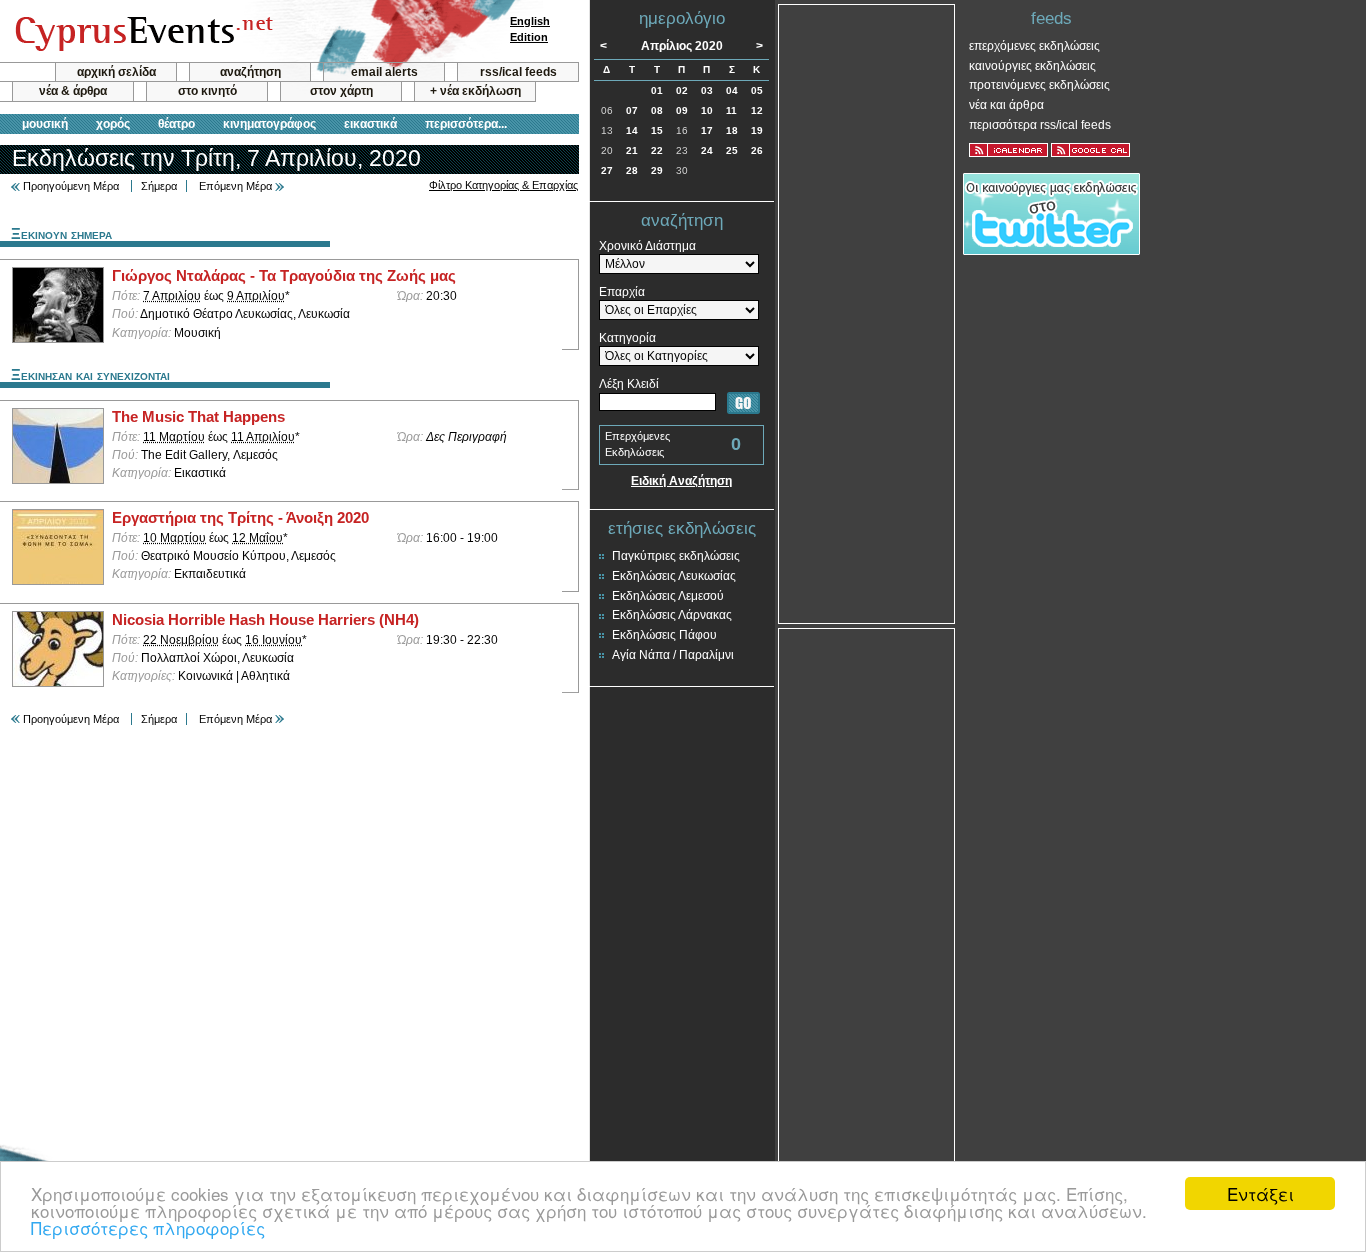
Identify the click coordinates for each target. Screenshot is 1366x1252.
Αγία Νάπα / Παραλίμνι (673, 655)
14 (632, 130)
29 (657, 170)
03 (707, 90)
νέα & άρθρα (73, 91)
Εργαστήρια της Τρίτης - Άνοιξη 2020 (240, 518)
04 (732, 90)
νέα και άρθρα (1006, 105)
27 (607, 170)
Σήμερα (159, 186)
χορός (113, 124)
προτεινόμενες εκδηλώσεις (1039, 85)
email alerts (384, 72)
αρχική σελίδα (116, 72)
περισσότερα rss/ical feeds (1040, 125)
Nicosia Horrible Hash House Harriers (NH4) (265, 620)
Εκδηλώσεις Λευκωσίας (674, 576)
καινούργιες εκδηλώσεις (1032, 66)
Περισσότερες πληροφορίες (148, 1227)
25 (732, 150)
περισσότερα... (466, 124)
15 (657, 130)
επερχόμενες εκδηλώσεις (1034, 46)
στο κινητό (207, 91)
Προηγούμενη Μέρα (71, 186)
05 (757, 90)
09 (682, 110)
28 (632, 170)
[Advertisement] (867, 312)
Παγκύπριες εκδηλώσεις (676, 556)
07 (632, 110)
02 (682, 90)
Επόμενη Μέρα (235, 186)
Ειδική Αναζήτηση (681, 481)
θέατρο (176, 124)
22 (657, 150)
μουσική (45, 124)
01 (657, 90)
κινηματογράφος (269, 124)
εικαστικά (370, 124)
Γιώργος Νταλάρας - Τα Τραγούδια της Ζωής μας (284, 276)
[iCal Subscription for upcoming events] (1008, 150)
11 (731, 110)
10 (707, 110)
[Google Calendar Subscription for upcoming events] (1090, 150)
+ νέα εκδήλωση (475, 91)
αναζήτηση (250, 72)
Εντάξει (1260, 1193)
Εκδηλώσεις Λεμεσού (668, 596)
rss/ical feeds (518, 72)
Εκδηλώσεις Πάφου (664, 635)
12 (757, 110)
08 (657, 110)
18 (732, 130)
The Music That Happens (198, 417)
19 (757, 130)
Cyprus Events (141, 32)
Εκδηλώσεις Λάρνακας (672, 615)
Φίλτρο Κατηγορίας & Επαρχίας (503, 185)
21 (632, 150)
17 (707, 130)
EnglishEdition (530, 29)
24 (707, 150)
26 (757, 150)
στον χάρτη (341, 91)
